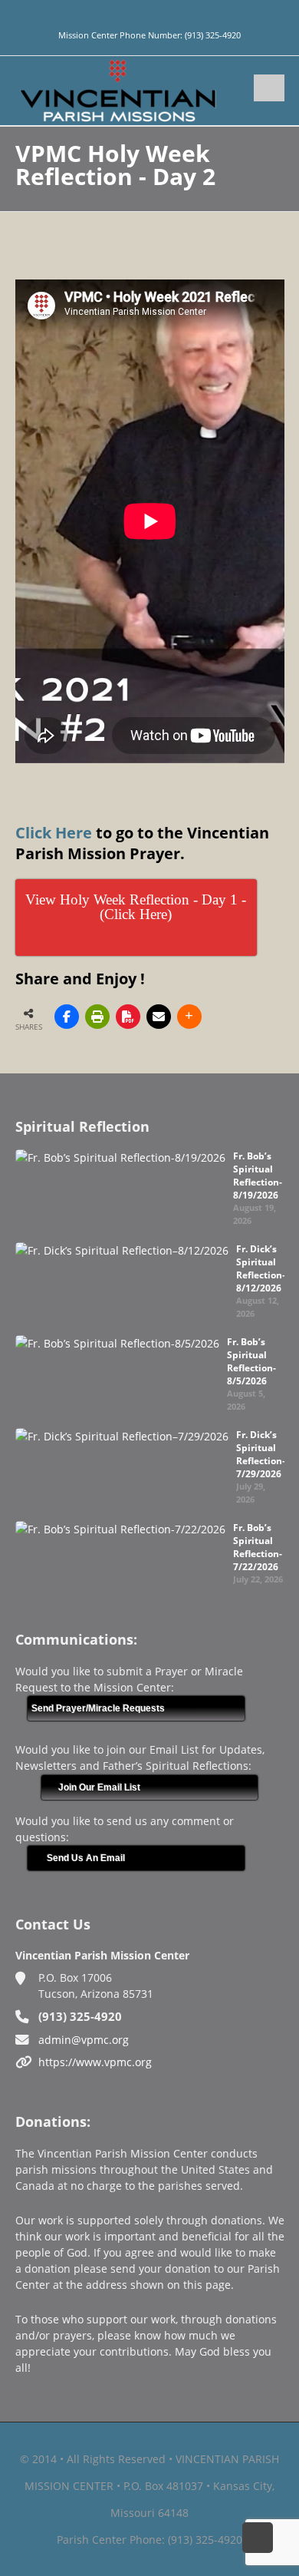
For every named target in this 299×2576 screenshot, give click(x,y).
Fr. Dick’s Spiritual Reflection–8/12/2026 (261, 1268)
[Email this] (159, 1017)
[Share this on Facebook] (67, 1017)
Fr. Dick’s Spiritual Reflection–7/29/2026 (261, 1454)
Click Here (54, 833)
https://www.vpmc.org (95, 2062)
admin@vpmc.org (84, 2040)
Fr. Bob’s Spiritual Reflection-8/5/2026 (251, 1361)
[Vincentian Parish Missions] (118, 89)
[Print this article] (97, 1017)
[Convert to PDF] (128, 1017)
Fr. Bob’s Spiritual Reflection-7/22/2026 (258, 1547)
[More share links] (189, 1017)
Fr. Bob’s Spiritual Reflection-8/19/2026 (258, 1176)
